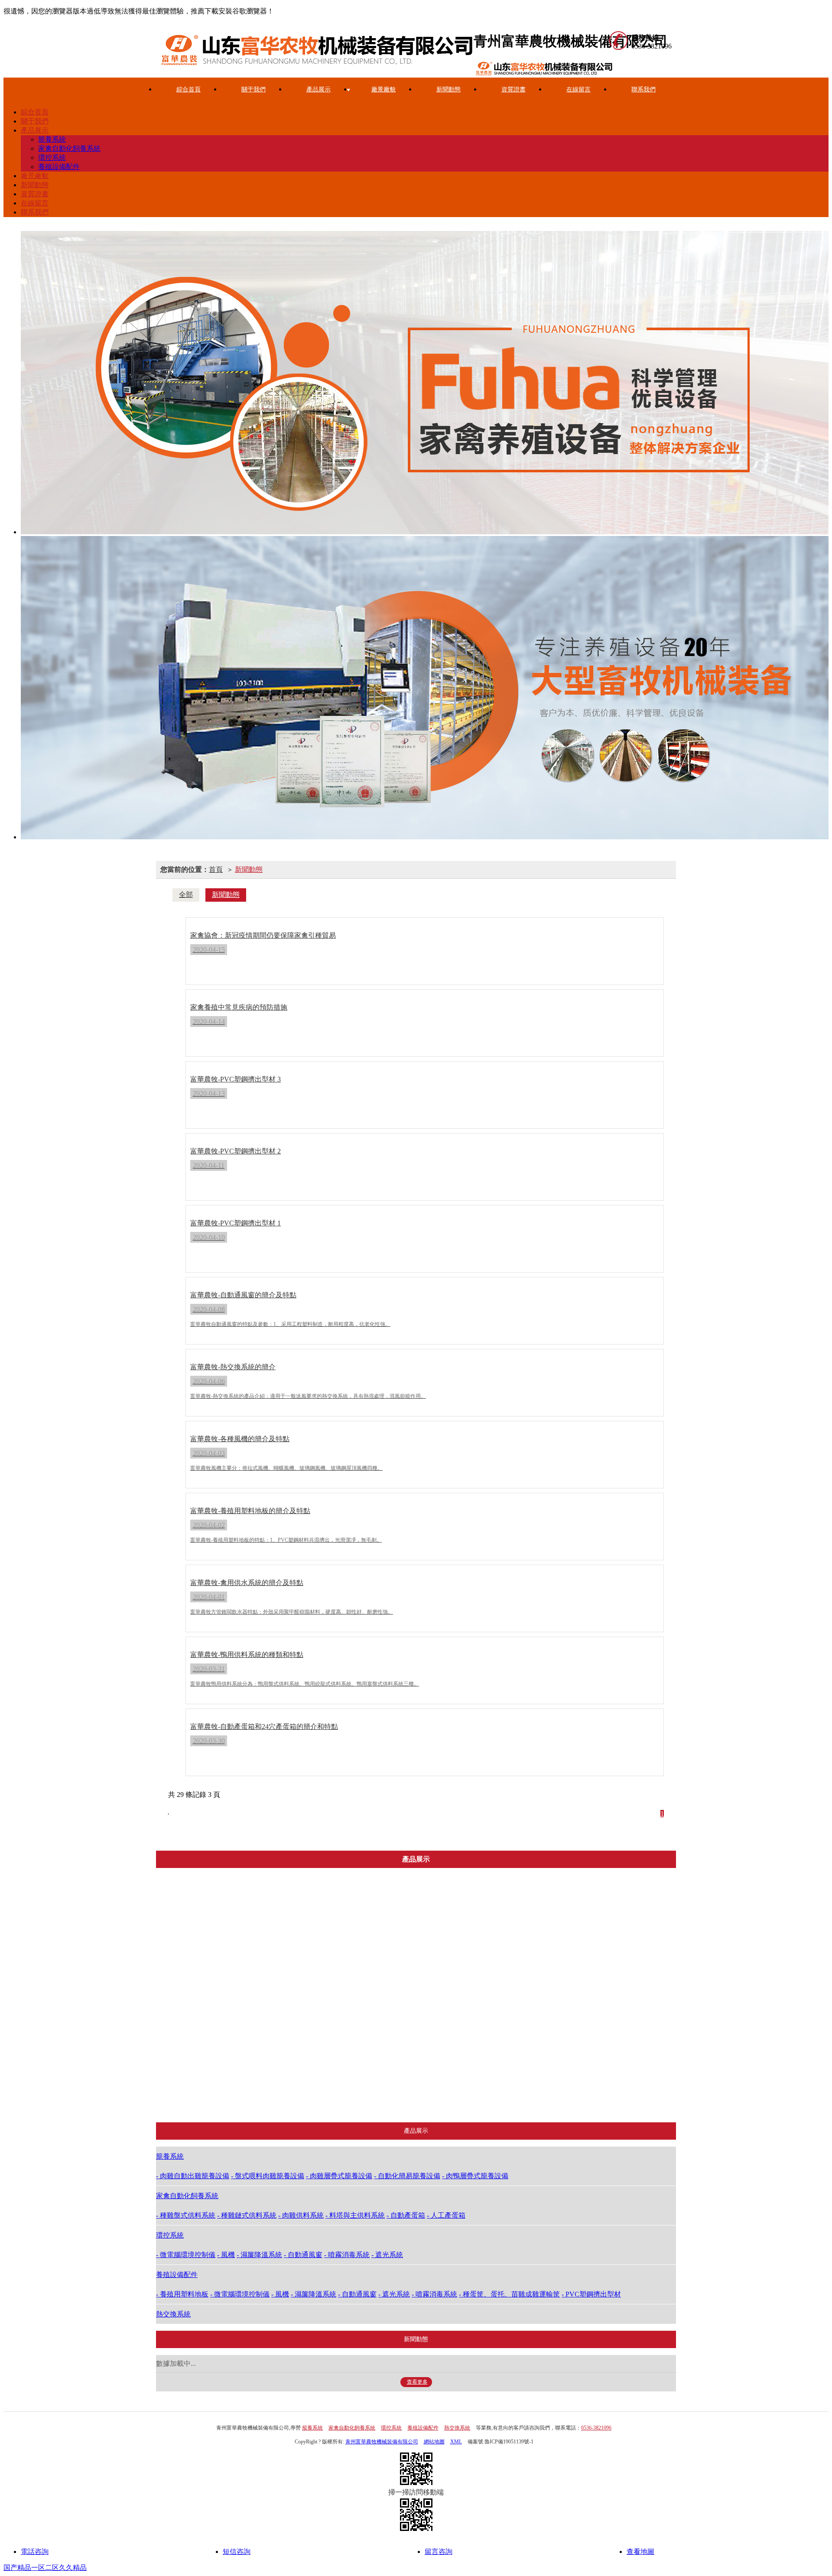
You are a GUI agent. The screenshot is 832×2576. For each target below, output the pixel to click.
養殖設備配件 (59, 167)
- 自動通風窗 (303, 2255)
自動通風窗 (436, 2052)
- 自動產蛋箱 (406, 2215)
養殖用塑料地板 (520, 1922)
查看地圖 (640, 2552)
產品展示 (318, 89)
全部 (186, 895)
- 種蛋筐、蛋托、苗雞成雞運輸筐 (509, 2294)
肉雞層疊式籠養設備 (267, 2052)
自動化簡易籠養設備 (267, 2074)
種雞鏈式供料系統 (354, 2009)
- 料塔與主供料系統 (355, 2215)
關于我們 (253, 89)
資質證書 (513, 89)
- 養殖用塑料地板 (182, 2294)
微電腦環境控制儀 (436, 1987)
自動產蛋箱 (354, 2074)
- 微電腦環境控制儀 (186, 2255)
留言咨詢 (439, 2552)
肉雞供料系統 (354, 2030)
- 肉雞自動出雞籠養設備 (193, 2176)
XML (456, 2442)
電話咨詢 (35, 2552)
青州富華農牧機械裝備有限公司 (382, 2442)
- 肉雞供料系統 (301, 2215)
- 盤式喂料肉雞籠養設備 (268, 2176)
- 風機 (226, 2255)
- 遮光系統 (387, 2255)
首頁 (216, 869)
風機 (436, 2009)
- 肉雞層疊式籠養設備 (339, 2176)
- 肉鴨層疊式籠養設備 (475, 2176)
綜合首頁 (188, 89)
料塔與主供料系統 (354, 2052)
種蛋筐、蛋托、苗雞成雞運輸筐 (524, 2074)
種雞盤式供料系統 (354, 1987)
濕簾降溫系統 (436, 2030)
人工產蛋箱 (354, 2095)
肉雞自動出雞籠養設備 (269, 2009)
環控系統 (52, 158)
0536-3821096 (596, 2428)
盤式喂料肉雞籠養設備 (269, 2030)
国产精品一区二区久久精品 (45, 2568)
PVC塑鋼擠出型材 (520, 2095)
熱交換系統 (593, 2095)
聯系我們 (643, 89)
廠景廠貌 (383, 89)
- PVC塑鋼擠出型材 (591, 2294)
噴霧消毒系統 (436, 2074)
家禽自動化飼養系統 (69, 148)
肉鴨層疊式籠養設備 (267, 2095)
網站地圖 (434, 2442)
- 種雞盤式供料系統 (186, 2215)
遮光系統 (436, 2095)
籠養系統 (52, 139)
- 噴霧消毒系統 (347, 2255)
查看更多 (417, 2382)
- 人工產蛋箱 (446, 2215)
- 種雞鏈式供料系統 (247, 2215)
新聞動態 (448, 89)
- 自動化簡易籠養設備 (407, 2176)
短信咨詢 (237, 2552)
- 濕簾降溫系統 (259, 2255)
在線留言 (578, 89)
